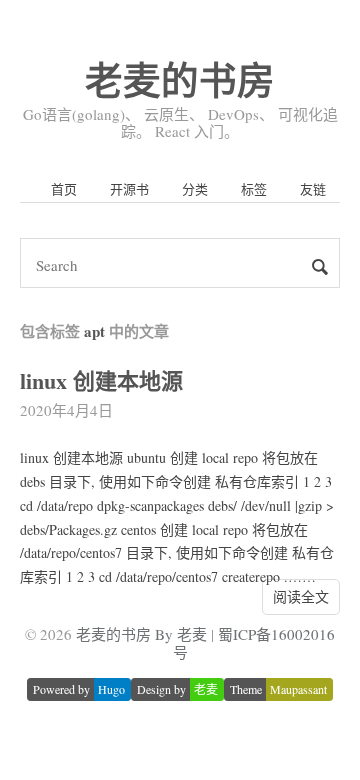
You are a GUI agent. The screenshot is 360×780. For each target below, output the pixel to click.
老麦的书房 (180, 79)
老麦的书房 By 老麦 (141, 634)
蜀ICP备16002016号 (254, 642)
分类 (195, 189)
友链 (313, 189)
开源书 (129, 189)
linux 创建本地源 (101, 380)
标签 (254, 189)
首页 (64, 189)
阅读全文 (301, 596)
